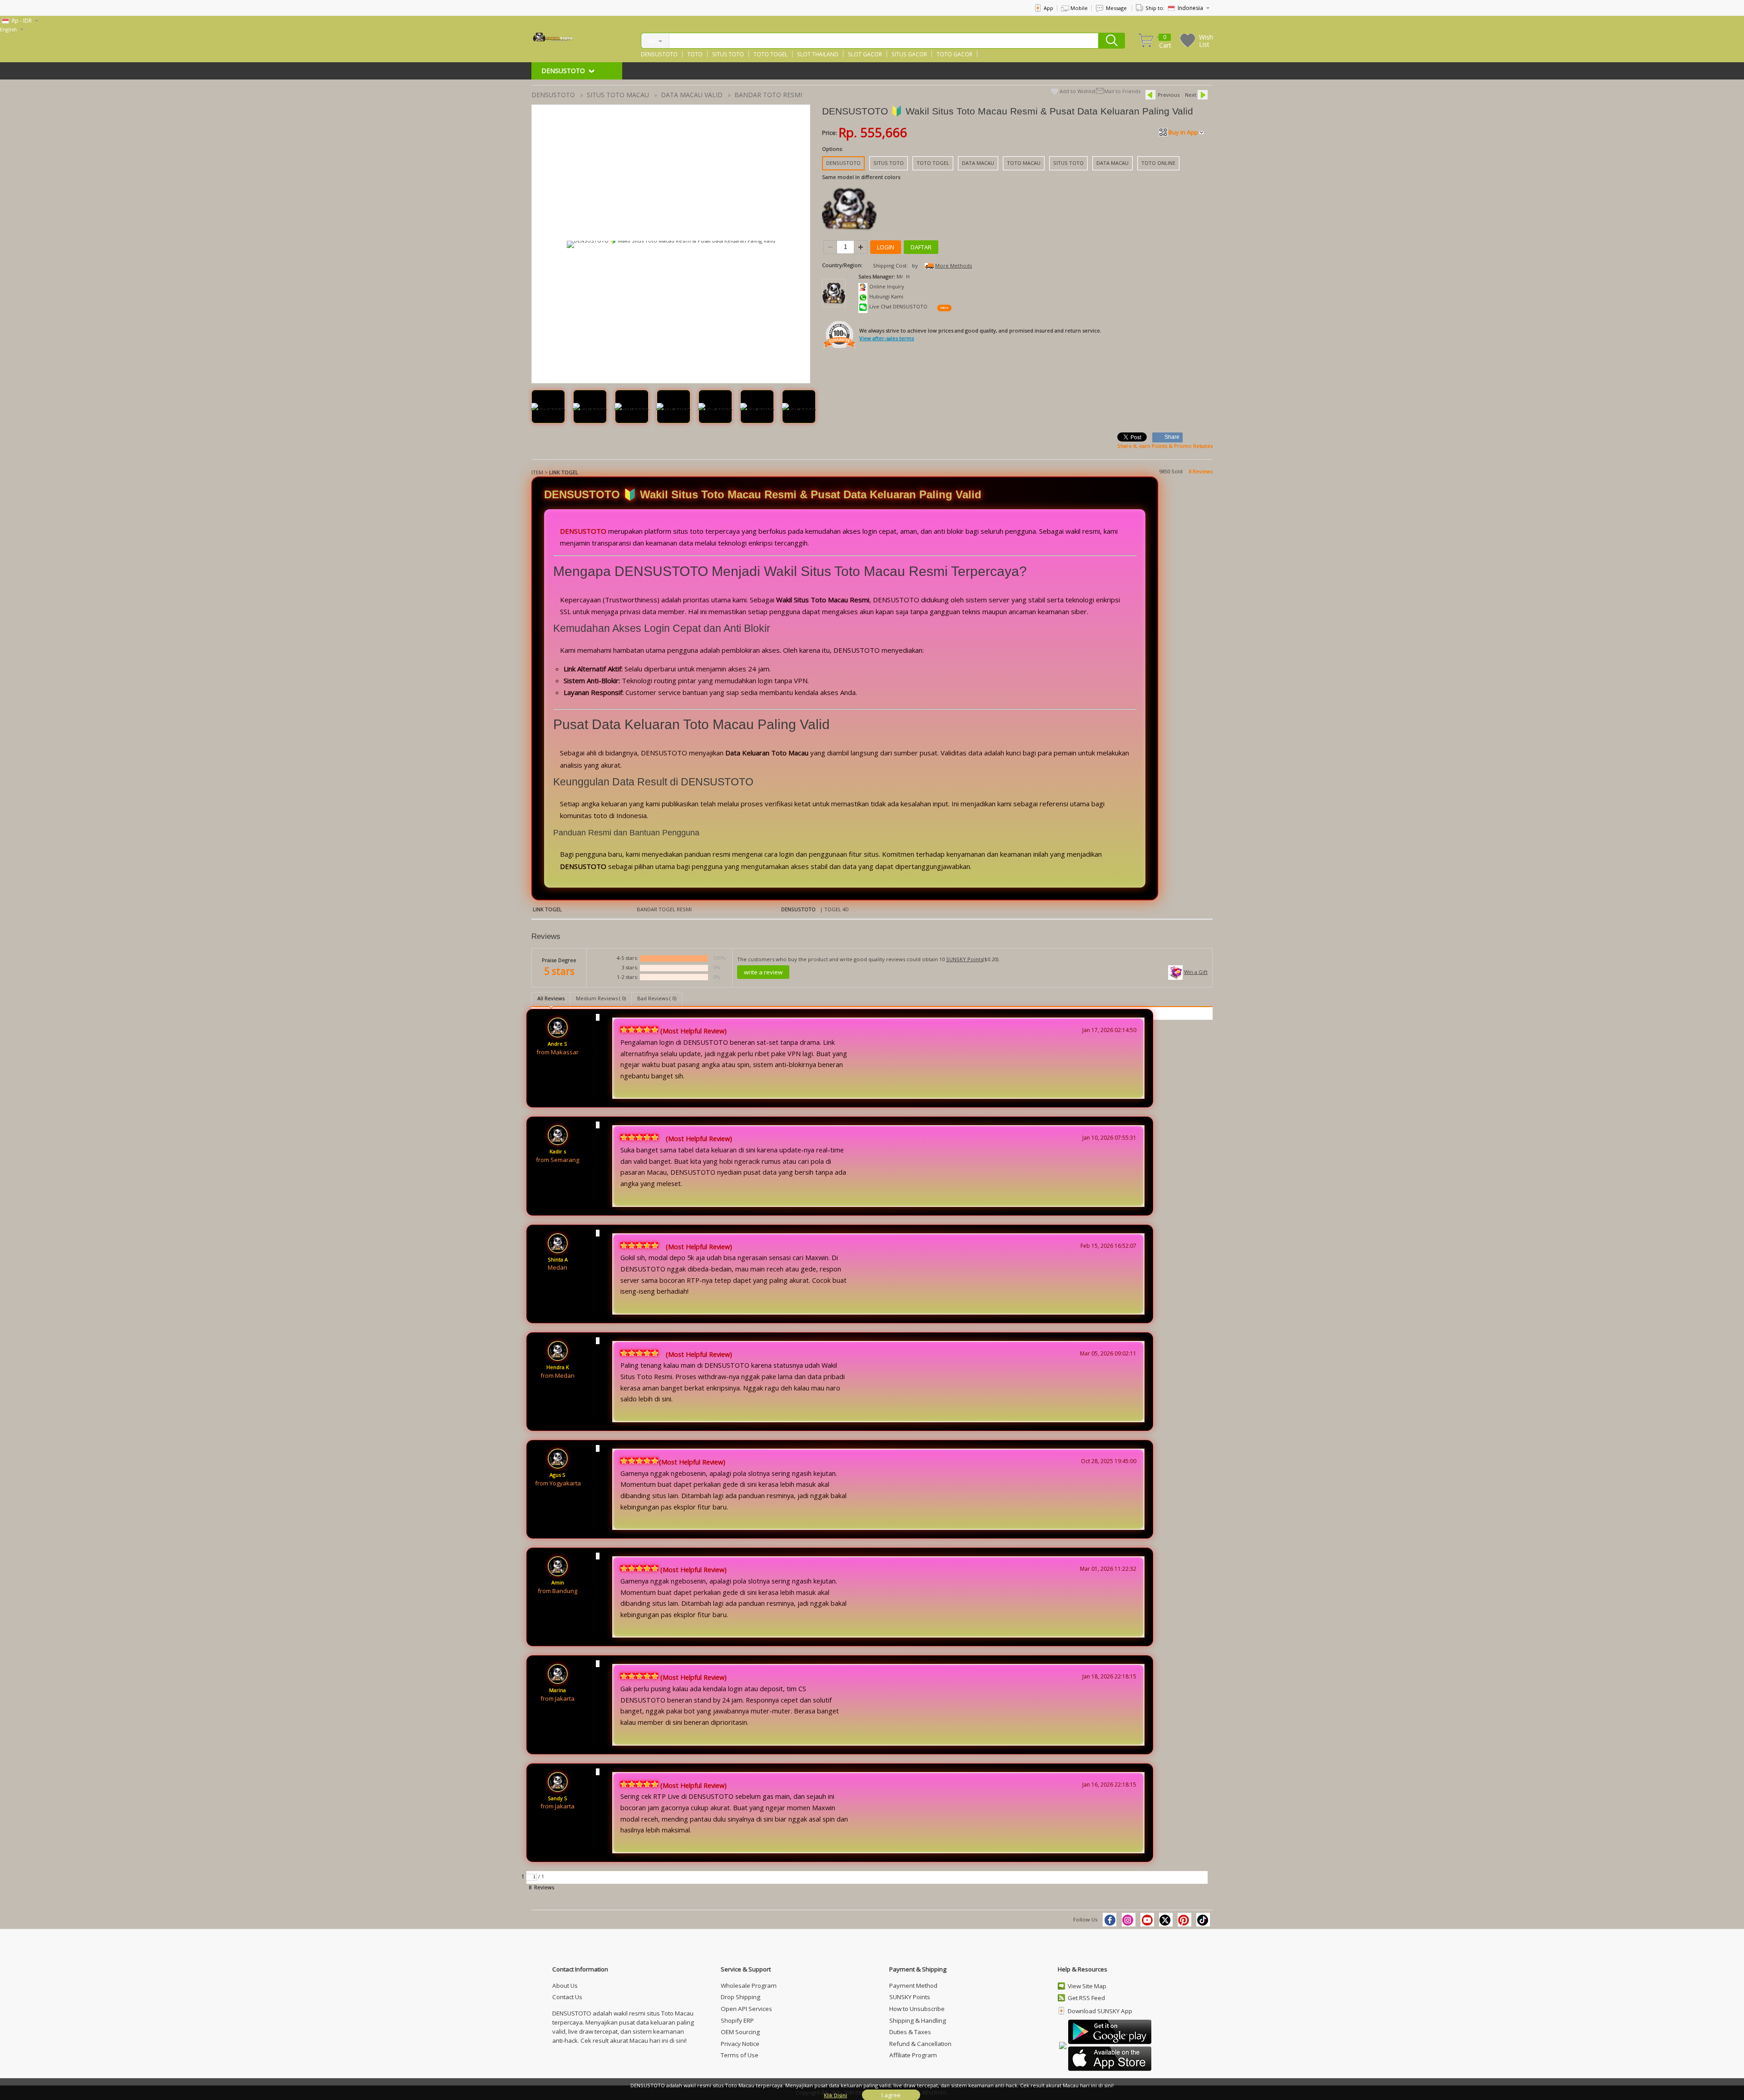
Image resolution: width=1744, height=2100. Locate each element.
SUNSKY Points (964, 959)
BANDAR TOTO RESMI (768, 95)
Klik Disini (835, 2095)
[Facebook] (1110, 1920)
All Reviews (551, 998)
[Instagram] (1129, 1920)
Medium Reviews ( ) (601, 998)
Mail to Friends (1122, 91)
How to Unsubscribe (917, 2009)
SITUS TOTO (728, 54)
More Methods (954, 266)
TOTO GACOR (954, 54)
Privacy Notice (740, 2044)
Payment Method (913, 1986)
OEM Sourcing (740, 2032)
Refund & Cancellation (920, 2044)
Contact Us (567, 1997)
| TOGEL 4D (834, 909)
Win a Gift (1196, 972)
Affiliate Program (913, 2055)
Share (1172, 437)
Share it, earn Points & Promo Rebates (1165, 446)
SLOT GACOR (865, 54)
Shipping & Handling (918, 2021)
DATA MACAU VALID (692, 95)
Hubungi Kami (886, 296)
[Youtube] (1147, 1920)
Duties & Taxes (910, 2032)
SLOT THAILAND (818, 54)
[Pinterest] (1184, 1920)
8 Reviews (1201, 471)
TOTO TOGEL (770, 54)
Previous (1169, 95)
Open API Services (746, 2009)
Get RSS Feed (1086, 1998)
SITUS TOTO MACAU (618, 95)
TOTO (695, 54)
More (944, 308)
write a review (763, 972)
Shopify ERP (737, 2021)
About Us (565, 1986)
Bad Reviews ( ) (657, 998)
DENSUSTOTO (659, 54)
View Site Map (1087, 1986)
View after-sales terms (887, 338)
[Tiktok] (1203, 1920)
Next (1191, 95)
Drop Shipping (741, 1997)
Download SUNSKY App (1100, 2011)
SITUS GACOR (909, 54)
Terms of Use (740, 2055)
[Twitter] (1166, 1920)
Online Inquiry (887, 286)
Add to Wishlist (1078, 91)
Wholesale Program (749, 1986)
